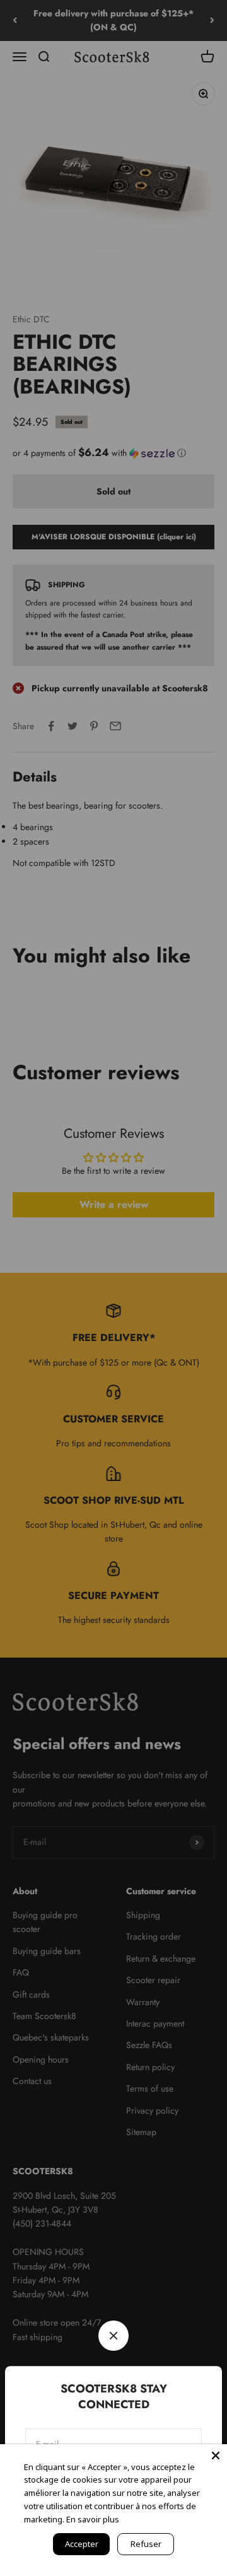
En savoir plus (93, 2519)
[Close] (216, 2456)
